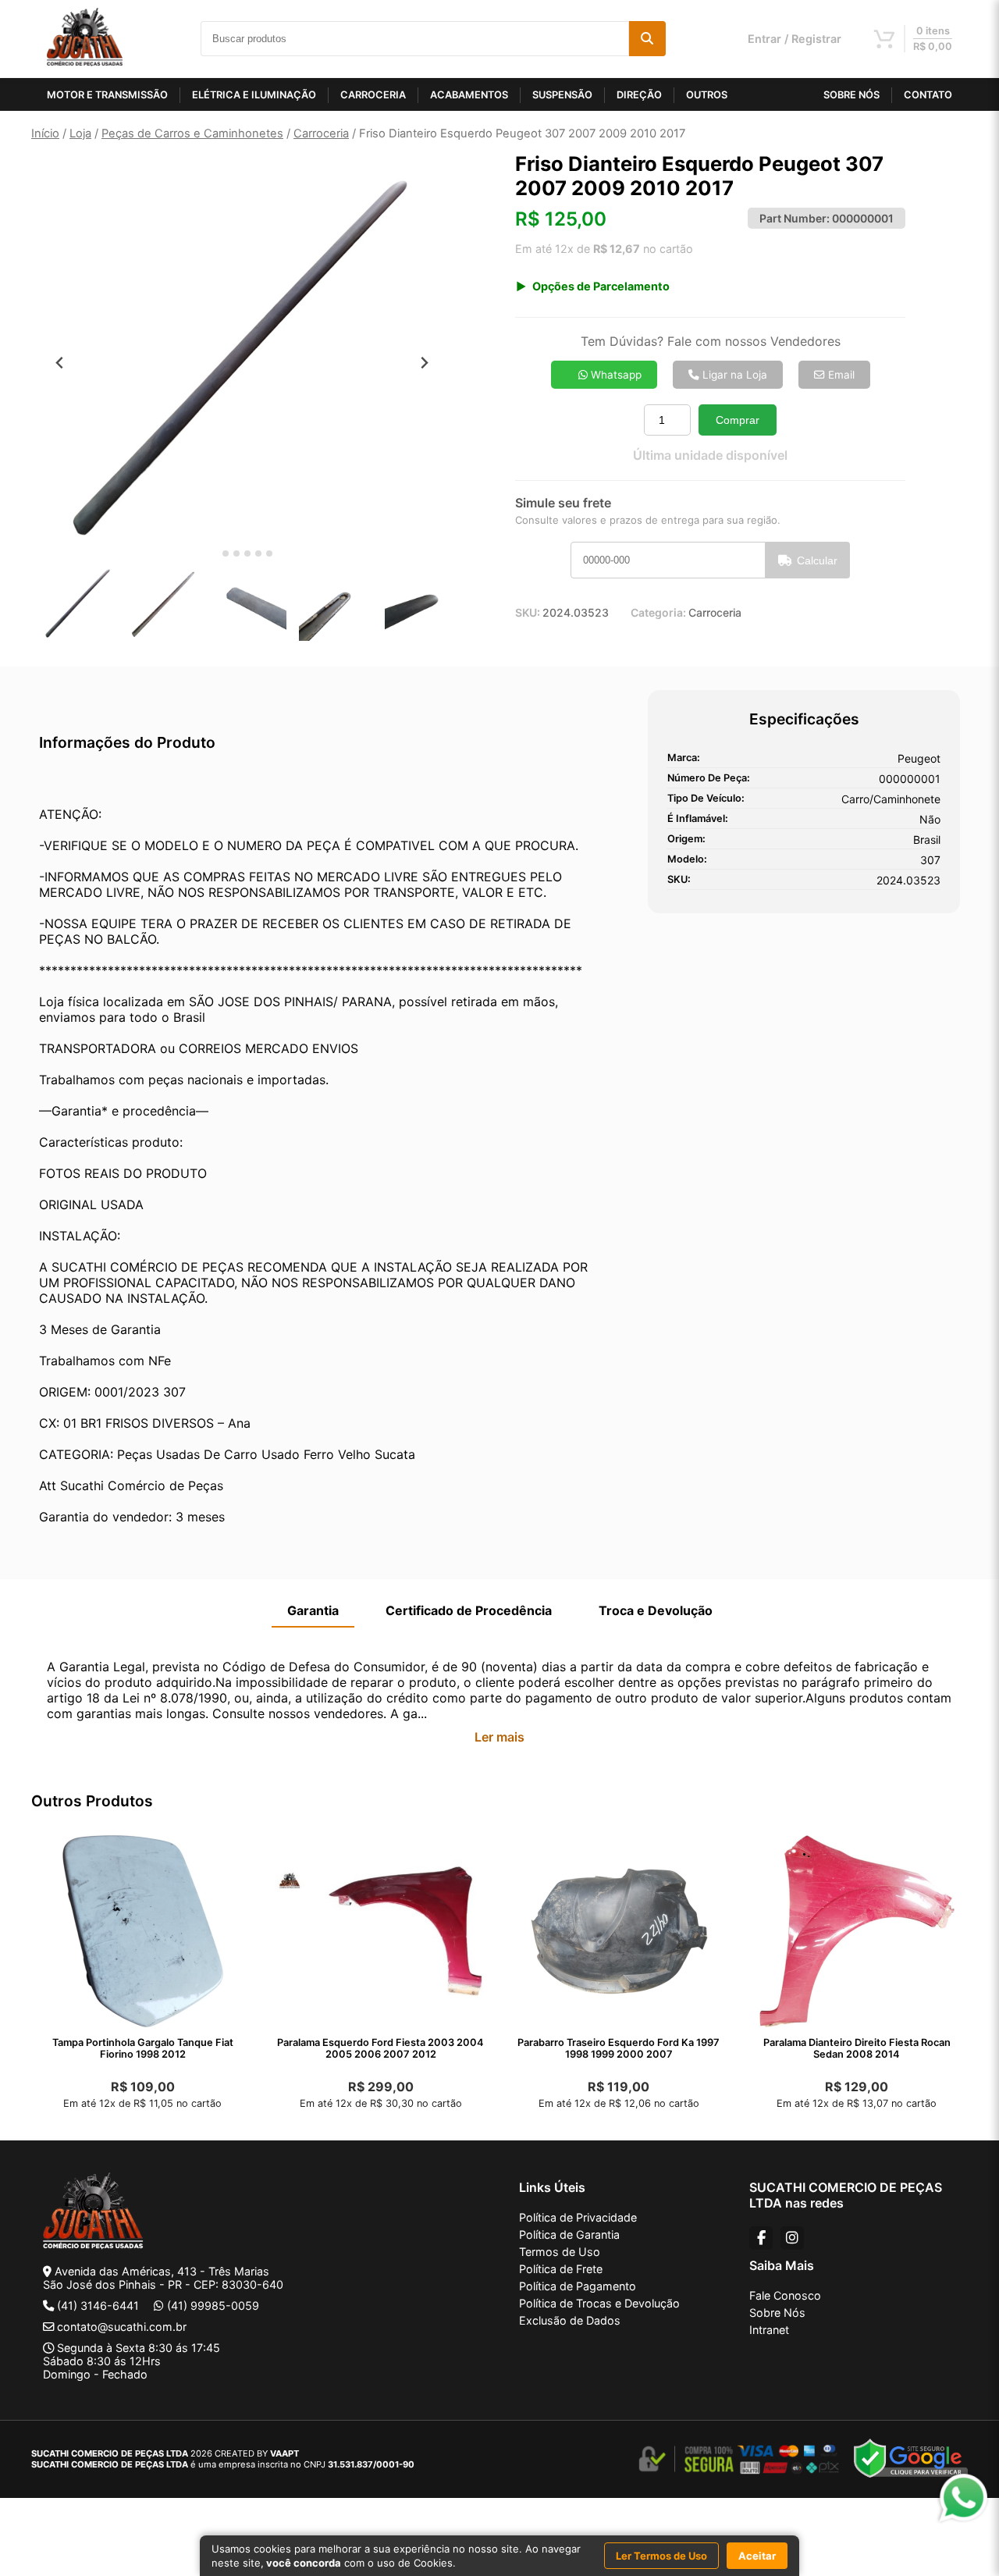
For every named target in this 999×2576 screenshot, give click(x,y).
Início (45, 133)
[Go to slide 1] (214, 554)
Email (840, 375)
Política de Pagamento (578, 2286)
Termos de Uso (560, 2252)
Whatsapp (615, 375)
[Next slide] (424, 363)
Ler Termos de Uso (661, 2556)
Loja (80, 133)
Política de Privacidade (578, 2217)
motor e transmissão (107, 95)
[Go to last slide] (60, 363)
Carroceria (321, 133)
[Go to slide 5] (258, 553)
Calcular (817, 560)
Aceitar (757, 2556)
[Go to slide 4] (247, 553)
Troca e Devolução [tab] (656, 1610)
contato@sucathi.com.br (122, 2327)
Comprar (738, 420)
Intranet (769, 2330)
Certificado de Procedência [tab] (469, 1610)
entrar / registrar (795, 39)
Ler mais (499, 1737)
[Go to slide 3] (236, 553)
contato (928, 95)
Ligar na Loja (733, 375)
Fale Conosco (785, 2295)
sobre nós (851, 95)
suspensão (562, 95)
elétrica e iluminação (254, 95)
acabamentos (469, 95)
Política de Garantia (569, 2234)
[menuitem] (78, 604)
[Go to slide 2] (226, 553)
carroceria (373, 95)
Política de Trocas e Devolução (599, 2303)
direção (639, 95)
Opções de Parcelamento (601, 286)
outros (707, 95)
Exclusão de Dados (570, 2320)
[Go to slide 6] (269, 553)
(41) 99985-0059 (213, 2306)
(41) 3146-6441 (98, 2306)
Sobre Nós (777, 2313)
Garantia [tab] (313, 1610)
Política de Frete (561, 2269)
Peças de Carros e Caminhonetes (192, 133)
